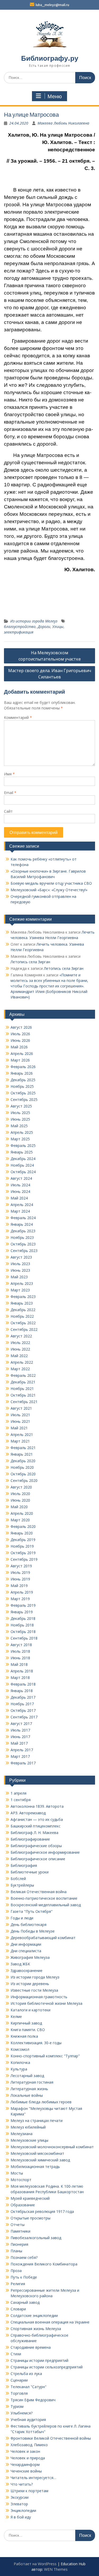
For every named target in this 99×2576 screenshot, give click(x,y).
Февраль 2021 (23, 1448)
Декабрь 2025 (23, 1080)
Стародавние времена (31, 2347)
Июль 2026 (20, 1034)
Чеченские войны (26, 2471)
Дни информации (26, 1944)
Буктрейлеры (22, 1885)
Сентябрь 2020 (24, 1480)
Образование (23, 2205)
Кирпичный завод (26, 2023)
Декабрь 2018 (23, 1618)
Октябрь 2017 (23, 1710)
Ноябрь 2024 (22, 1165)
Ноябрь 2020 (22, 1467)
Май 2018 (19, 1664)
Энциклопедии (23, 2510)
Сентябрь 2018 (24, 1638)
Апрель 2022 (22, 1362)
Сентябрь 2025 (24, 1099)
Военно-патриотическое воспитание (44, 1898)
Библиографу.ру (50, 58)
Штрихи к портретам (29, 2491)
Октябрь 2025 (23, 1093)
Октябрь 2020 (23, 1474)
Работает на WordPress (35, 2564)
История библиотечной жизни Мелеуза (46, 2003)
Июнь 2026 (20, 1040)
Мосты (17, 2173)
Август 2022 (21, 1336)
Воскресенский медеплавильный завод (46, 1905)
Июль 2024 (20, 1185)
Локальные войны (27, 2095)
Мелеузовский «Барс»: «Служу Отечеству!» (49, 890)
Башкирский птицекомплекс (36, 1826)
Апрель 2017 (22, 1750)
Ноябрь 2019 (22, 1546)
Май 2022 (19, 1356)
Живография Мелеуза (30, 1957)
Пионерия (19, 2244)
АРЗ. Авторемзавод (28, 1813)
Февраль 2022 (23, 1375)
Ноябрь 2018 (22, 1625)
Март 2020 (20, 1520)
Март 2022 (20, 1369)
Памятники (20, 2231)
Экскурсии (20, 2497)
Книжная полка (24, 2036)
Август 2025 (21, 1106)
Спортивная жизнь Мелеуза (36, 2329)
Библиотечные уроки (30, 1872)
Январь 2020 (22, 1533)
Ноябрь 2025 (22, 1086)
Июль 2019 (20, 1572)
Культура (19, 2069)
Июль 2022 (20, 1343)
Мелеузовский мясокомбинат (37, 2153)
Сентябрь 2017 (24, 1717)
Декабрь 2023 (23, 1231)
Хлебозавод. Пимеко (29, 2445)
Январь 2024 (22, 1224)
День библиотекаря (29, 1925)
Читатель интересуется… (33, 2478)
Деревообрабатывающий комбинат (43, 1938)
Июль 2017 (20, 1730)
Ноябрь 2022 (22, 1316)
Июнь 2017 (20, 1737)
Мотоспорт (21, 2180)
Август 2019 (21, 1566)
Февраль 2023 (23, 1297)
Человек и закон (25, 2451)
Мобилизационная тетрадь (35, 2167)
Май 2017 (19, 1743)
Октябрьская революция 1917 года (42, 2211)
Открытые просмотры (30, 2218)
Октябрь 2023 (23, 1244)
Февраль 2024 (23, 1218)
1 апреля (18, 1793)
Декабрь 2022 (23, 1310)
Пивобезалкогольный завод (36, 2238)
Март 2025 (20, 1139)
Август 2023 (21, 1257)
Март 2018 (20, 1678)
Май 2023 (19, 1277)
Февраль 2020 (23, 1526)
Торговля (19, 2393)
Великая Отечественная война (39, 1892)
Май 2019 (19, 1586)
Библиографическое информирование (45, 1852)
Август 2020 (21, 1487)
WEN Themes (56, 2569)
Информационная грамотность (39, 1997)
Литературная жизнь (29, 2089)
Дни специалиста (26, 1951)
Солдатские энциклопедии (34, 2315)
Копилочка (20, 2062)
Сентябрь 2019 (24, 1559)
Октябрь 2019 (23, 1553)
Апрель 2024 (22, 1205)
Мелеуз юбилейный (28, 2127)
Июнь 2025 (20, 1119)
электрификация (19, 632)
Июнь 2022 (20, 1349)
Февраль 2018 (23, 1684)
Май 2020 (19, 1507)
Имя (9, 774)
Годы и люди (22, 1918)
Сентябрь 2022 (24, 1329)
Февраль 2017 (23, 1763)
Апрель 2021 (22, 1434)
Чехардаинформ (25, 2464)
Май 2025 (19, 1126)
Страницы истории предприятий (39, 2360)
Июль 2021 (20, 1415)
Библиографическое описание (38, 1859)
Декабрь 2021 (23, 1382)
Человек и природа (28, 2458)
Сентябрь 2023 (24, 1251)
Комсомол (20, 2049)
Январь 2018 (22, 1691)
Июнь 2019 (20, 1579)
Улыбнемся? (22, 2413)
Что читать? (22, 2484)
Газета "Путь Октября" (32, 1911)
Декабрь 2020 (23, 1461)
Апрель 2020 (22, 1513)
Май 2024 (19, 1198)
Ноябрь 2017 (22, 1704)
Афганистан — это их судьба (37, 1819)
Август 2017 (21, 1724)
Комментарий (18, 717)
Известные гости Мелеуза (34, 1990)
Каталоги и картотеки (30, 2010)
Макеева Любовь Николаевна (63, 123)
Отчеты (18, 2225)
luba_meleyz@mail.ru (52, 5)
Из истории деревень (30, 1984)
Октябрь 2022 (23, 1323)
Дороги (44, 627)
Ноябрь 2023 (22, 1237)
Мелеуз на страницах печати (37, 2121)
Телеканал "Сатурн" (29, 2387)
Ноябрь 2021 (22, 1389)
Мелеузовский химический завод (40, 2160)
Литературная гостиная (32, 2082)
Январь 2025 (22, 1152)
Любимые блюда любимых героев (41, 2102)
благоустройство (20, 627)
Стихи (16, 2354)
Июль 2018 (20, 1651)
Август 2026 (21, 1027)
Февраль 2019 (23, 1605)
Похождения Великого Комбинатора (44, 2264)
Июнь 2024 (20, 1191)
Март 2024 (20, 1211)
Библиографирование (30, 1839)
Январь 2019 (22, 1612)
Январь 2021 (22, 1454)
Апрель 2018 (22, 1671)
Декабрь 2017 (23, 1697)
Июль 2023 (20, 1264)
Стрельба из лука (26, 2374)
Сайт (8, 811)
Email (10, 793)
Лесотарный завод (27, 2076)
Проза (16, 2271)
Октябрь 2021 (23, 1395)
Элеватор (19, 2504)
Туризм (17, 2406)
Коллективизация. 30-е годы (36, 2043)
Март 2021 (20, 1441)
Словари (18, 2309)
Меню (55, 96)
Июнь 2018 (20, 1658)
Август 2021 (21, 1408)
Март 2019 (20, 1599)
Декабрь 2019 (23, 1540)
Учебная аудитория (28, 2420)
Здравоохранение (27, 1970)
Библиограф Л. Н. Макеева (34, 1833)
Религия (18, 2284)
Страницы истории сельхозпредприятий (47, 2367)
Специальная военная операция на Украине (50, 2322)
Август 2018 (21, 1645)
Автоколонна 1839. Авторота (37, 1806)
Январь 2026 (22, 1073)
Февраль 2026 (23, 1067)
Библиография (24, 1865)
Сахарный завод (25, 2302)
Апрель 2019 (22, 1592)
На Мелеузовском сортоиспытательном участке (50, 656)
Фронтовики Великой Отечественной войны (51, 2438)
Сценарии (19, 2380)
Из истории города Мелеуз (34, 621)
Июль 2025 (20, 1113)
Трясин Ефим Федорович (33, 2400)
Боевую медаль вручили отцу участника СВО (51, 883)
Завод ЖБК (20, 1964)
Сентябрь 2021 (24, 1402)
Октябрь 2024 (23, 1172)
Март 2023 (20, 1290)
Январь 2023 (22, 1303)
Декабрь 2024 (23, 1159)
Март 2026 (20, 1060)
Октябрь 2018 (23, 1632)
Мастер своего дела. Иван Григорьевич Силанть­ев (50, 674)
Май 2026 (19, 1047)
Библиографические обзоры (36, 1846)
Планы (16, 2251)
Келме (16, 2016)
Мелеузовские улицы (29, 2140)
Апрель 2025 (22, 1132)
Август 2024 (21, 1178)
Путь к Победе (24, 2277)
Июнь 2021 (20, 1421)
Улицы (58, 627)
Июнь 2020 (20, 1500)
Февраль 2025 (23, 1145)
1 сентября (21, 1800)
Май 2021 (19, 1428)
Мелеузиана (22, 2134)
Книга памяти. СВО (28, 2030)
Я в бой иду (21, 2517)
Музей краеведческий (30, 2198)
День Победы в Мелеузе (33, 1931)
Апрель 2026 (22, 1053)
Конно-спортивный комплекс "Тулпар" (45, 2056)
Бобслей (18, 1879)
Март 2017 (20, 1756)
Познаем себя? (24, 2257)
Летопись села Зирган (30, 962)
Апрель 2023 (22, 1283)
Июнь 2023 (20, 1270)
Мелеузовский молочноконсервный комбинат (52, 2147)
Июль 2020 (20, 1494)
